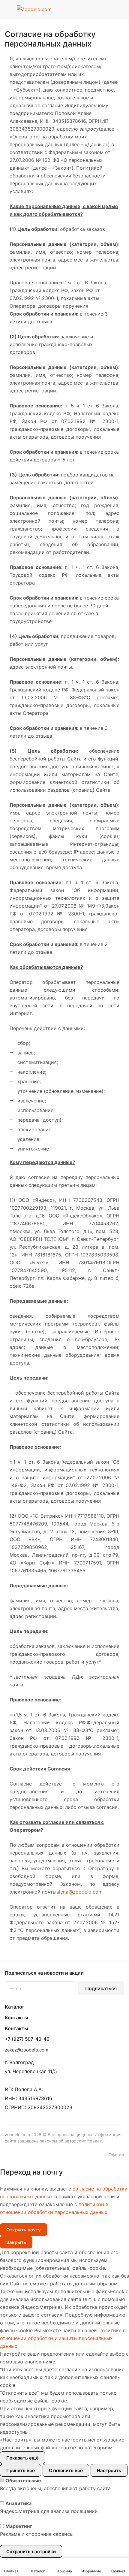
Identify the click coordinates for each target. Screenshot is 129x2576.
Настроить (109, 2470)
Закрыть (16, 2242)
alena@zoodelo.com (79, 1892)
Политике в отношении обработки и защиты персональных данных (63, 2338)
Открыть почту (24, 2230)
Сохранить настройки (31, 2552)
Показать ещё (22, 2458)
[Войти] (108, 9)
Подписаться (101, 1988)
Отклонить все (66, 2470)
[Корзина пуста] (120, 9)
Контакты (16, 2018)
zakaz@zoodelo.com (27, 2050)
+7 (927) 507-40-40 (27, 2039)
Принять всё (21, 2470)
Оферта (116, 2155)
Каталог (15, 2007)
